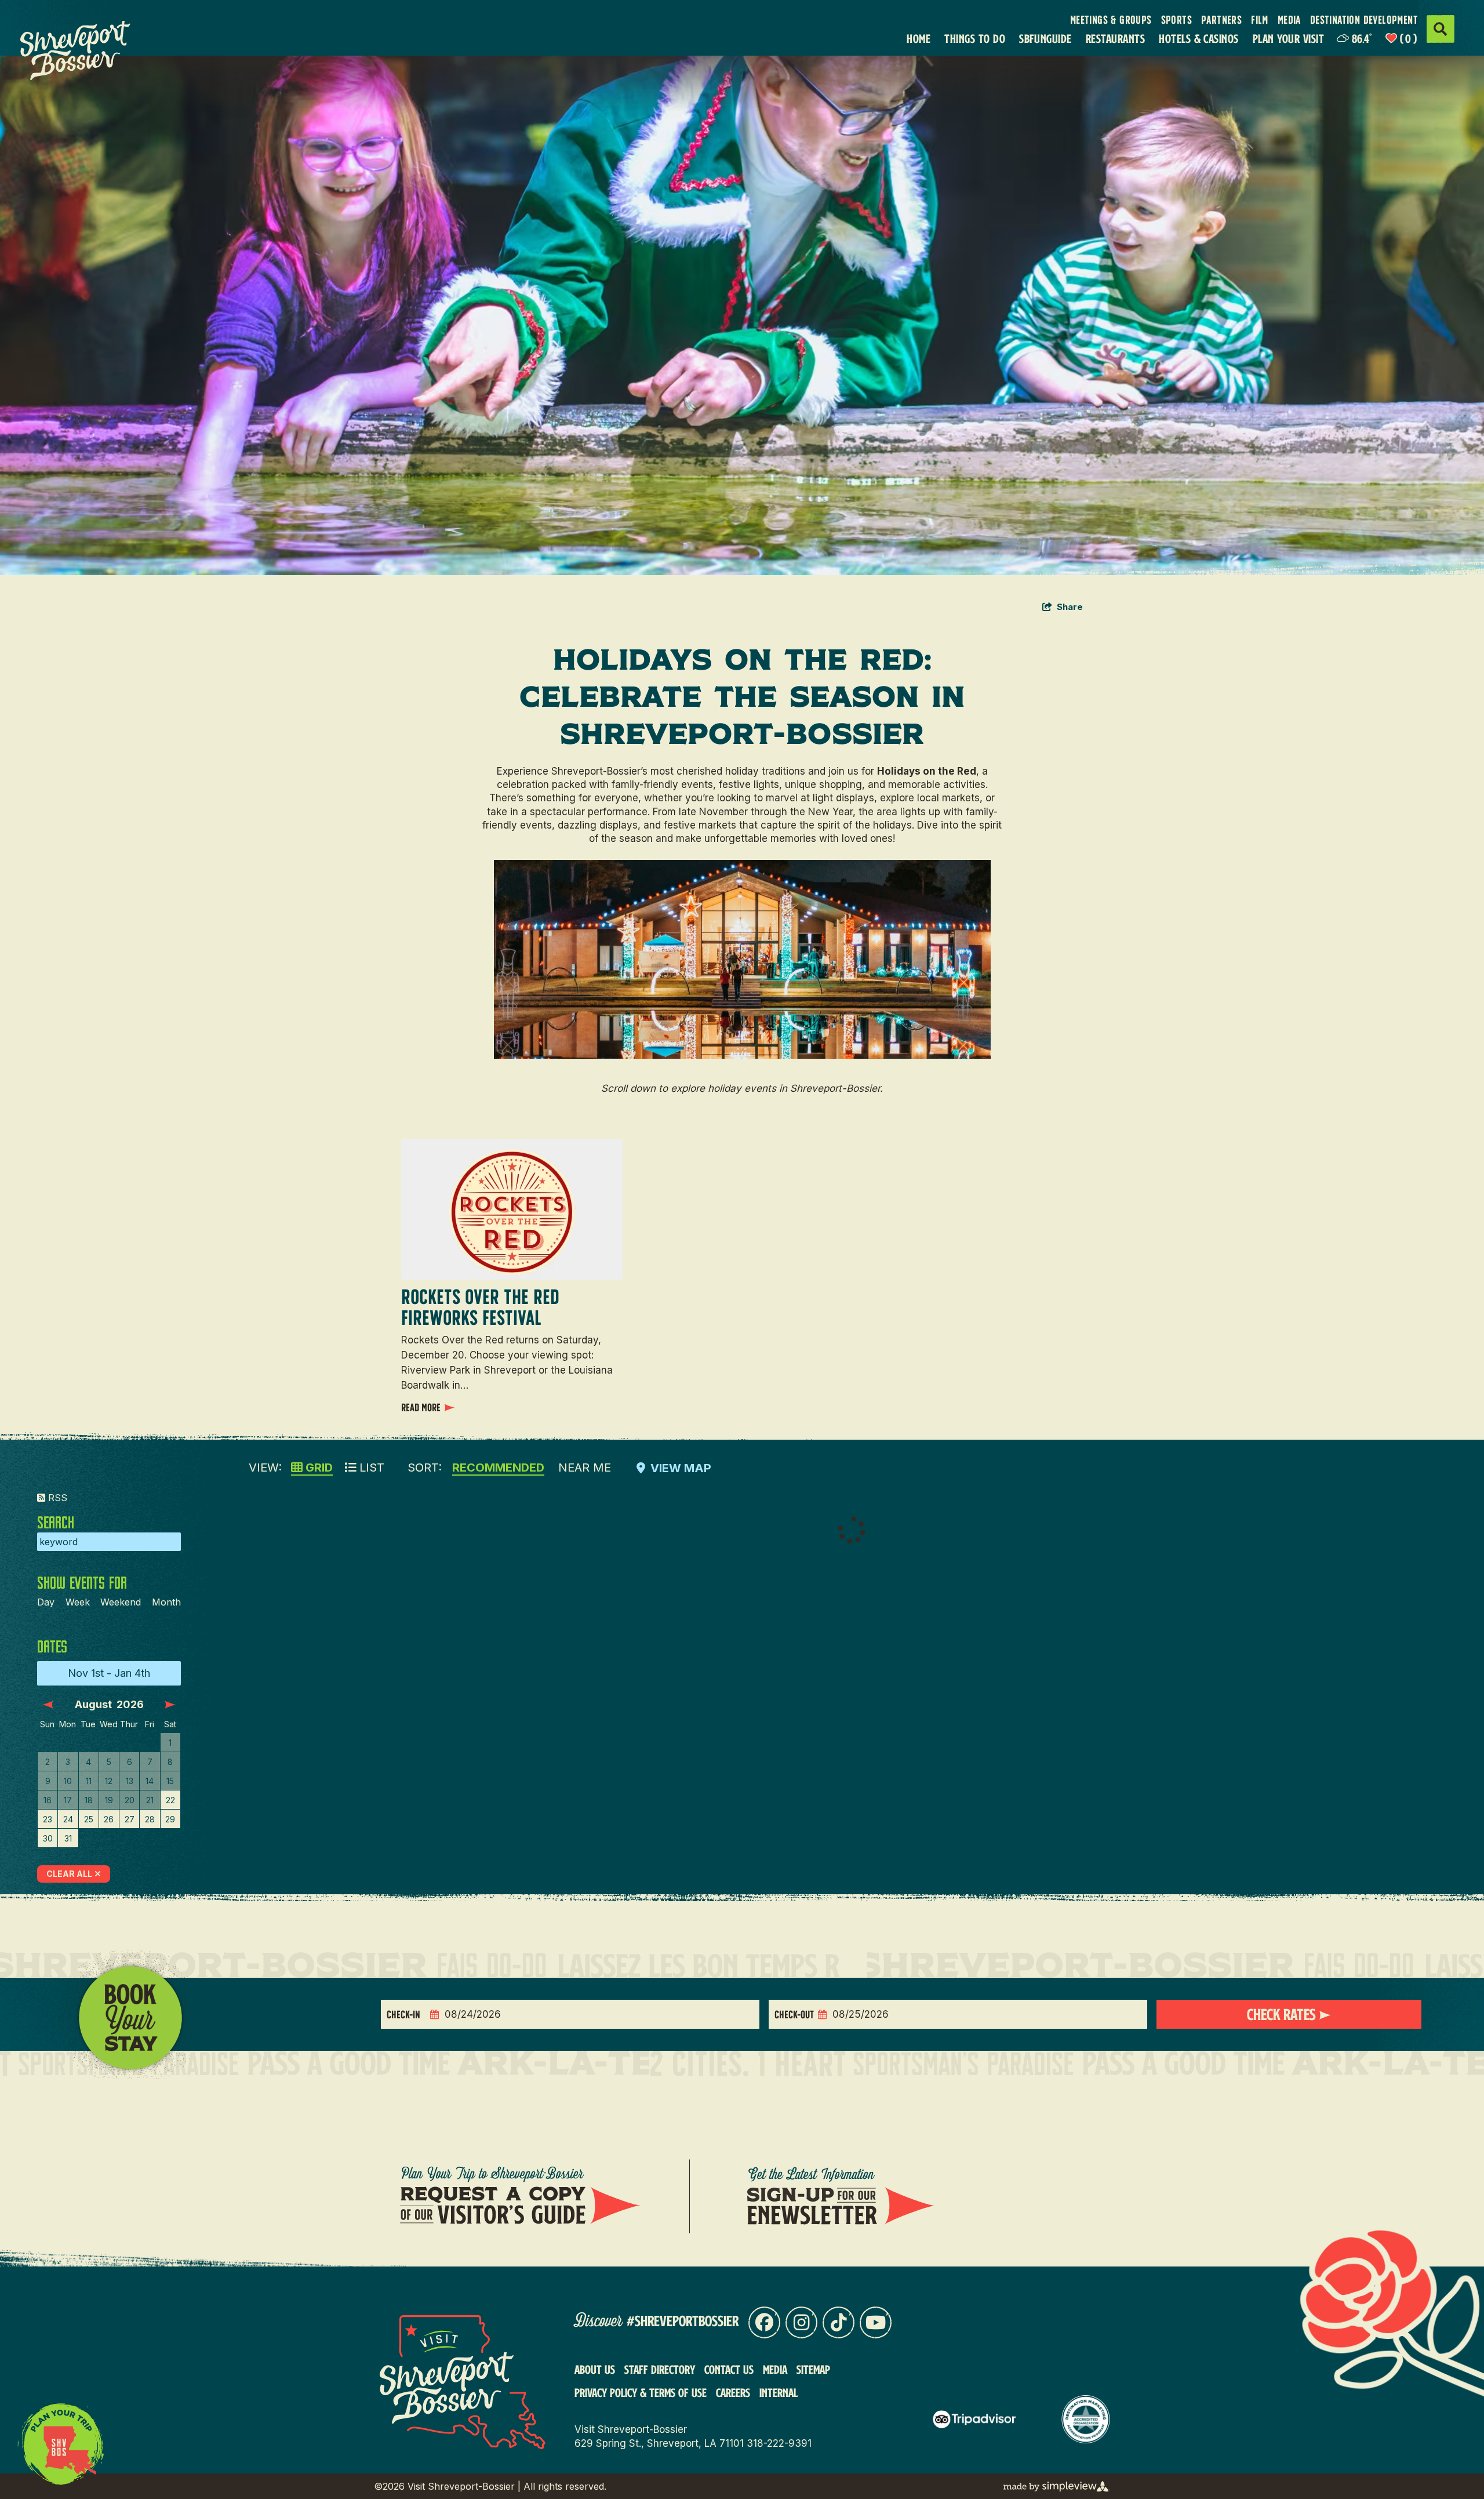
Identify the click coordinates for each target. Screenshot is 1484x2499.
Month (166, 1602)
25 (89, 1819)
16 (48, 1800)
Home (919, 39)
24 (68, 1819)
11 (89, 1781)
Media (1289, 20)
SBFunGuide (1045, 39)
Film (1260, 20)
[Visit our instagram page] (801, 2322)
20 (130, 1800)
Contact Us (729, 2369)
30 (48, 1838)
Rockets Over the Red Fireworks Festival (480, 1307)
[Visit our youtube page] (876, 2322)
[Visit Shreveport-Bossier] (85, 50)
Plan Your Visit (1288, 39)
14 (150, 1781)
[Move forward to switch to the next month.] (170, 1705)
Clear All (69, 1874)
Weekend (121, 1602)
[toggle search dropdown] (1441, 29)
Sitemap (813, 2369)
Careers (733, 2392)
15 (170, 1781)
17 (68, 1800)
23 (48, 1819)
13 (130, 1781)
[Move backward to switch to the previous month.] (48, 1705)
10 (68, 1781)
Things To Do (975, 39)
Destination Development (1364, 20)
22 (170, 1800)
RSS (56, 1498)
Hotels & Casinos (1199, 39)
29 (170, 1819)
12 (109, 1781)
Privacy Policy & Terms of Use (641, 2392)
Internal (779, 2392)
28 (150, 1819)
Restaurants (1115, 39)
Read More (421, 1407)
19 (109, 1800)
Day (46, 1602)
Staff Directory (660, 2369)
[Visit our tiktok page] (839, 2322)
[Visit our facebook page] (764, 2322)
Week (78, 1602)
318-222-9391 (779, 2443)
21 (150, 1800)
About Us (595, 2369)
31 (68, 1838)
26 (109, 1819)
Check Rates (1283, 2014)
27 (130, 1819)
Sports (1176, 20)
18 (89, 1800)
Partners (1221, 20)
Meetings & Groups (1111, 20)
